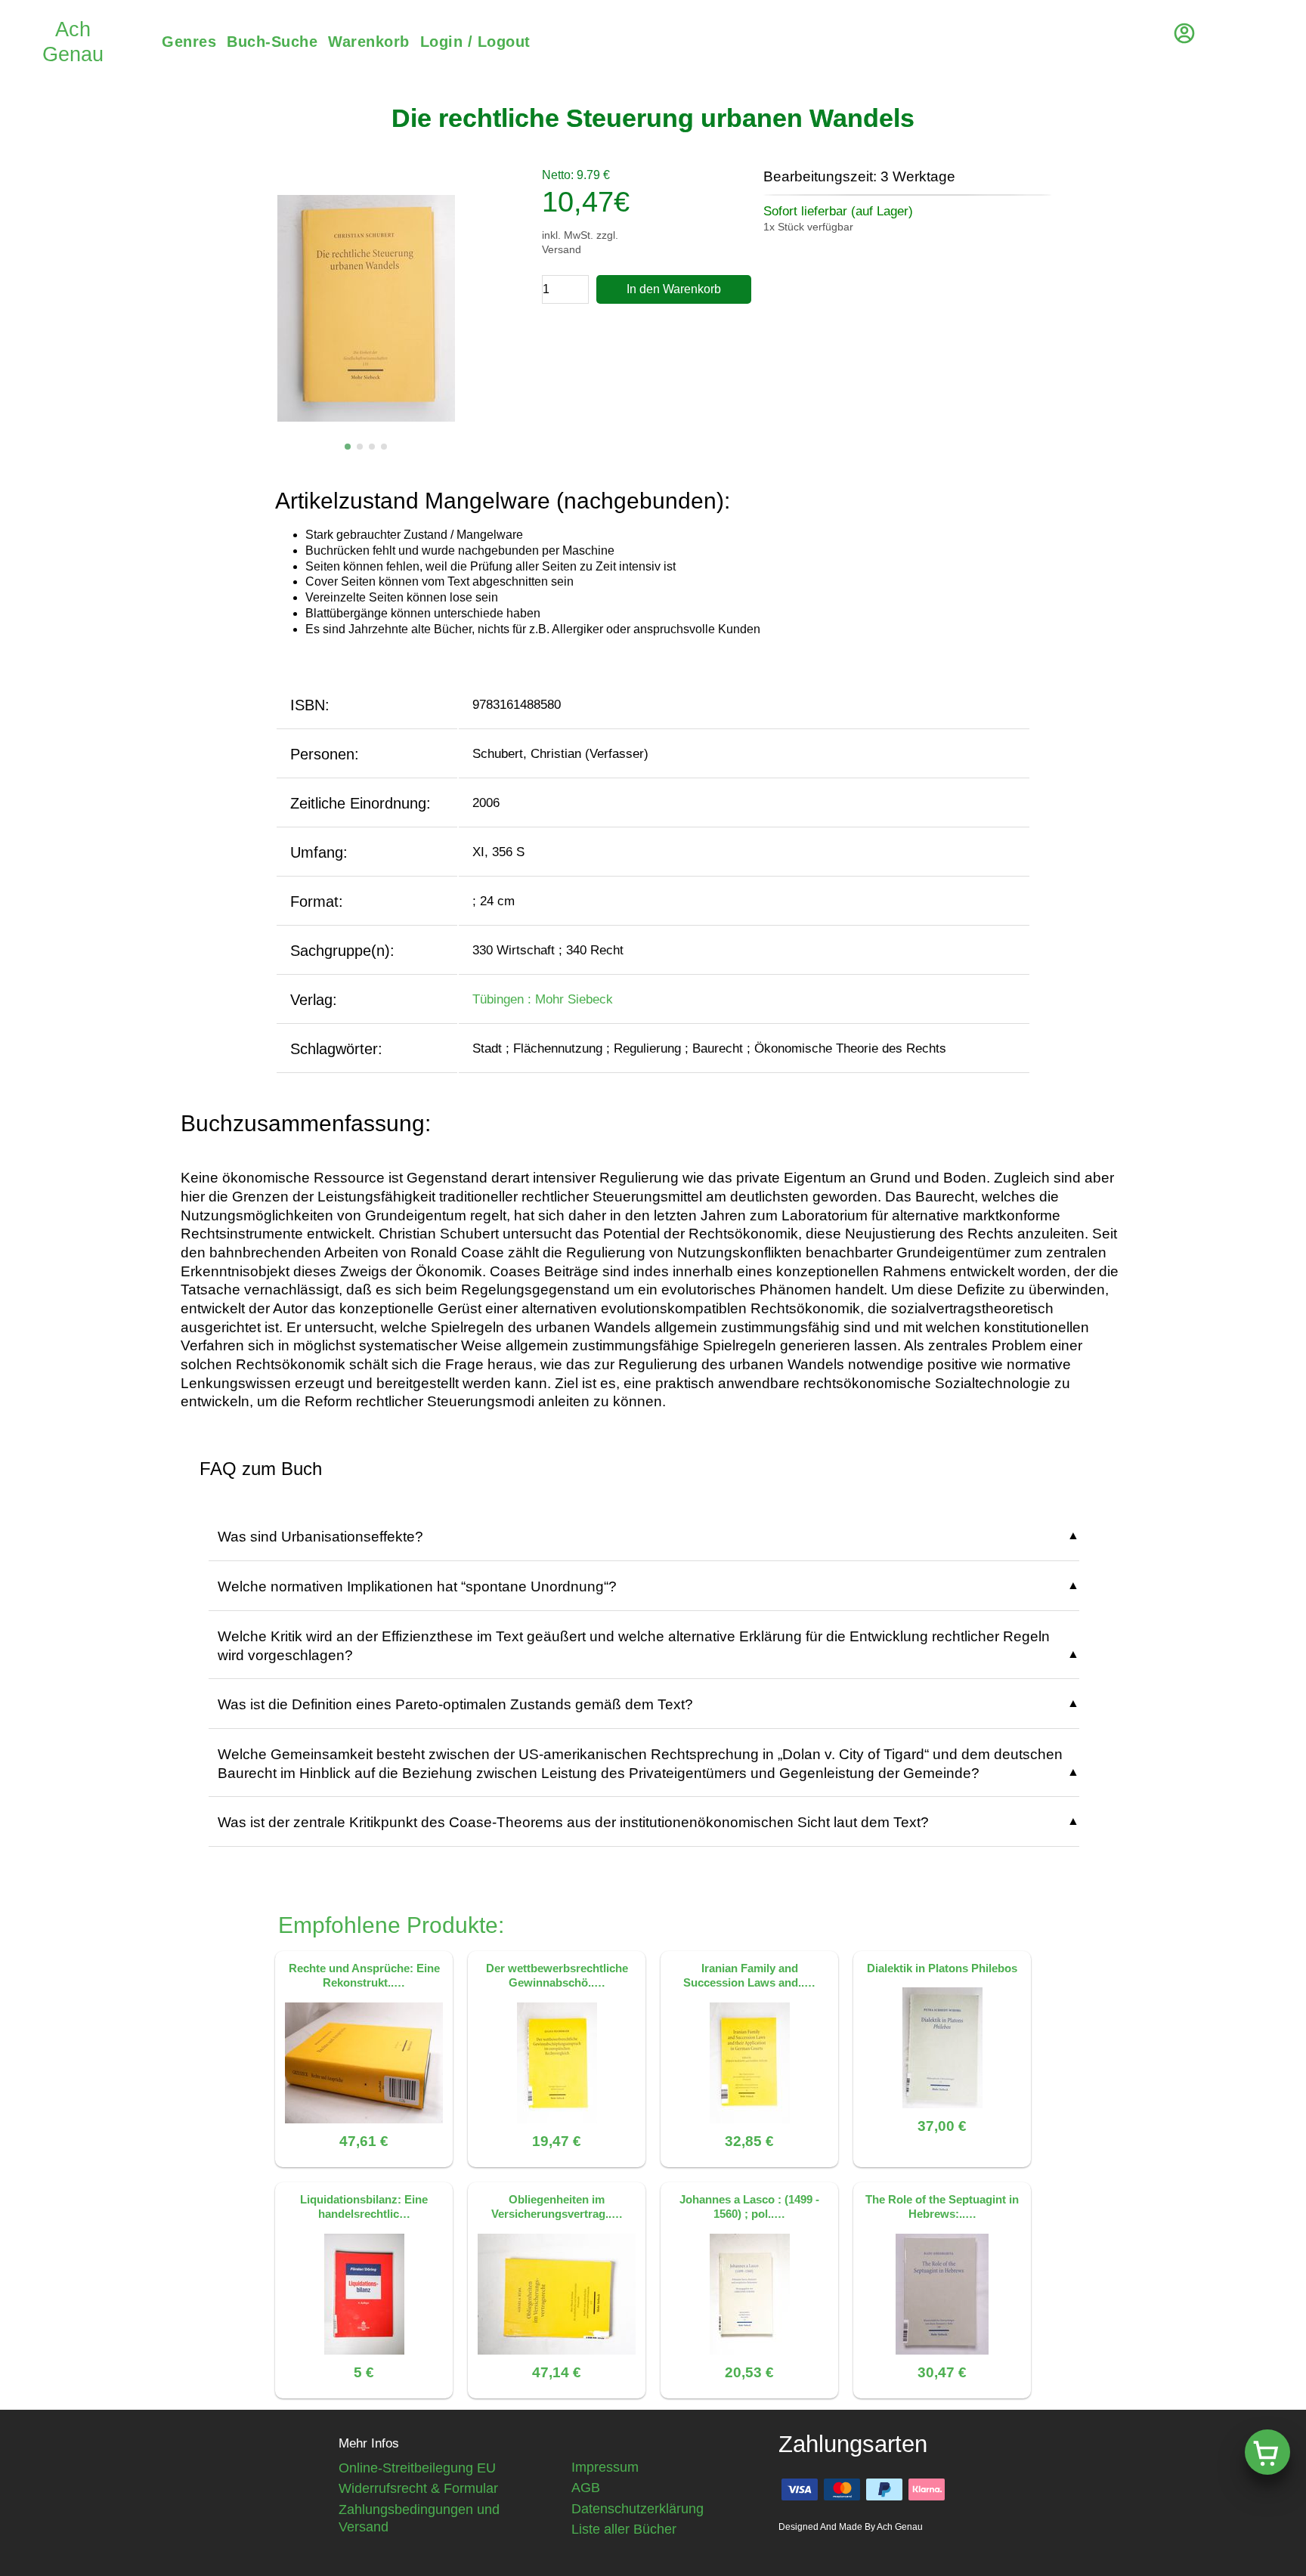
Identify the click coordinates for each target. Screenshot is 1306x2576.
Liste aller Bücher (624, 2529)
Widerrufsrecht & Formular (418, 2488)
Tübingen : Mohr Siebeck (543, 999)
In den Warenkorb (674, 289)
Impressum (605, 2467)
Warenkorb (369, 42)
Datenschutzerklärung (638, 2509)
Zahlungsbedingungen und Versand (419, 2518)
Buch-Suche (272, 42)
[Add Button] (1267, 2452)
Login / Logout (475, 42)
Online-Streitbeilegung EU (417, 2468)
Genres (189, 42)
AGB (586, 2488)
